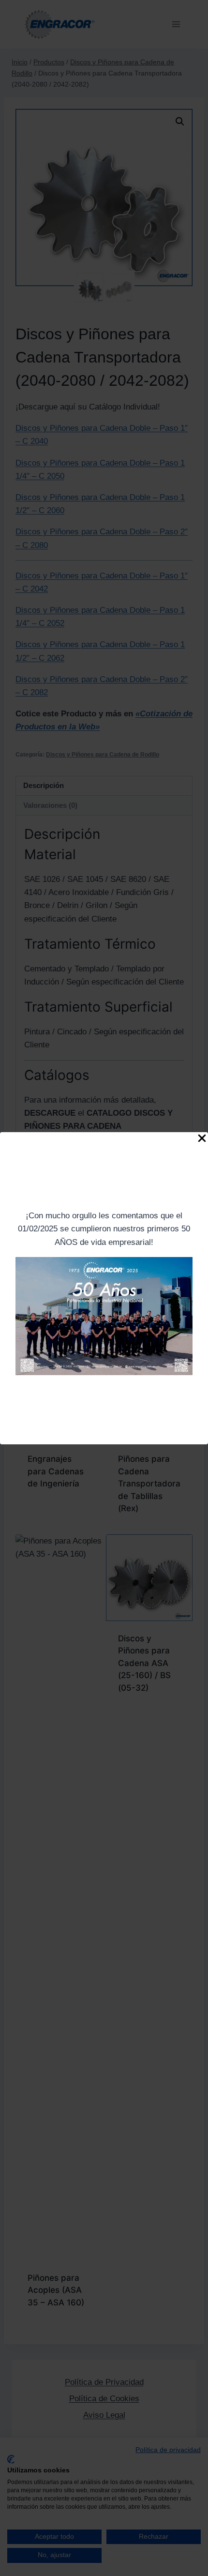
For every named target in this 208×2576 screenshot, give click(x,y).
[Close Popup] (202, 1140)
